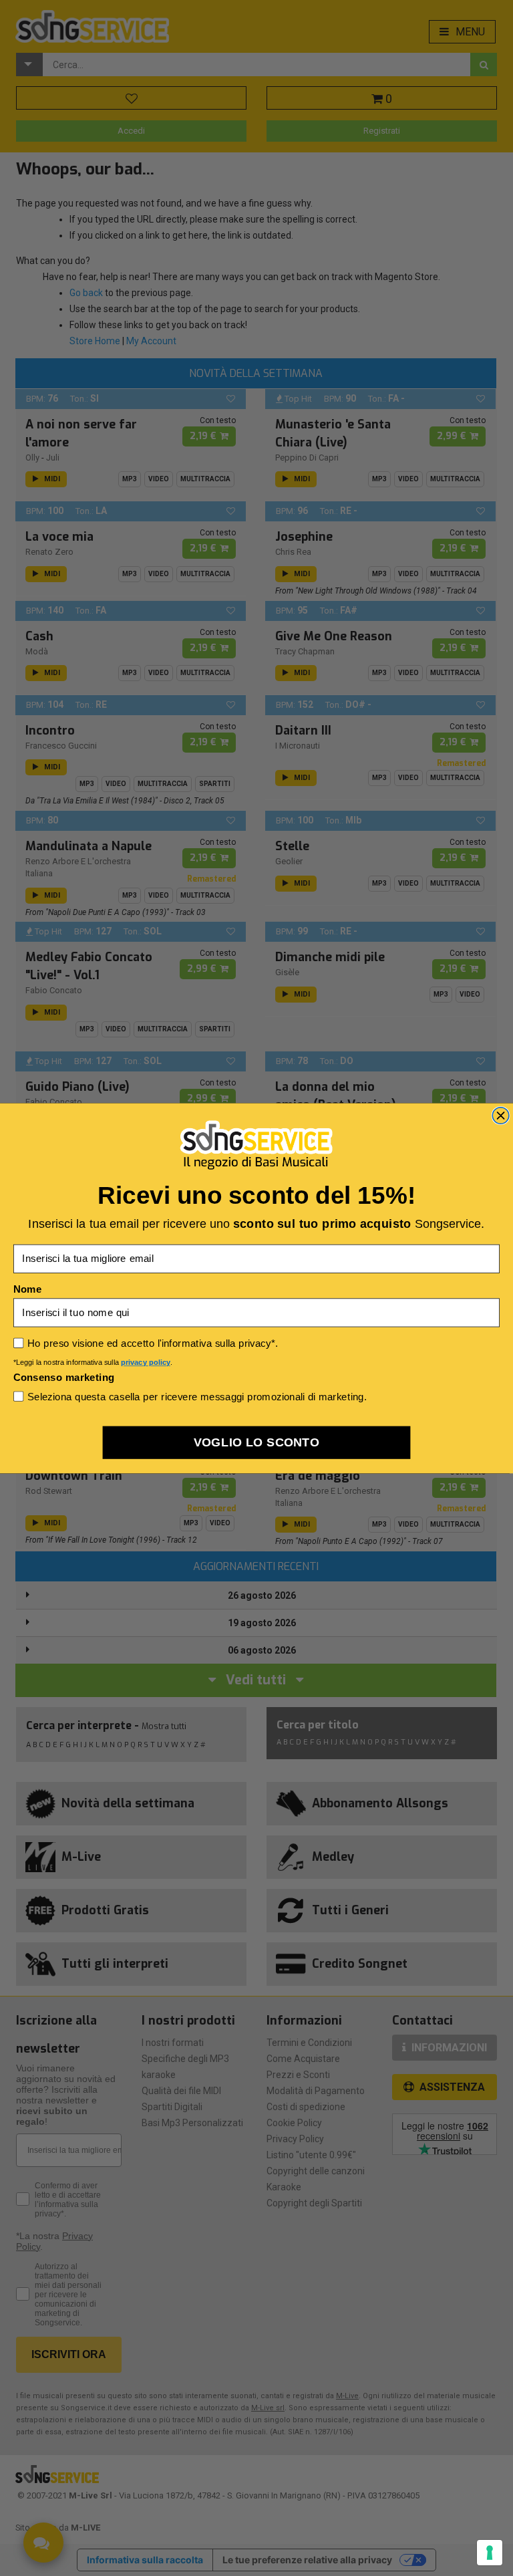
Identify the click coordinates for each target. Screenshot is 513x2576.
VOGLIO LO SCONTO (257, 1442)
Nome (27, 1289)
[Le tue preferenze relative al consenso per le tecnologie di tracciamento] (490, 2553)
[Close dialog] (501, 1115)
